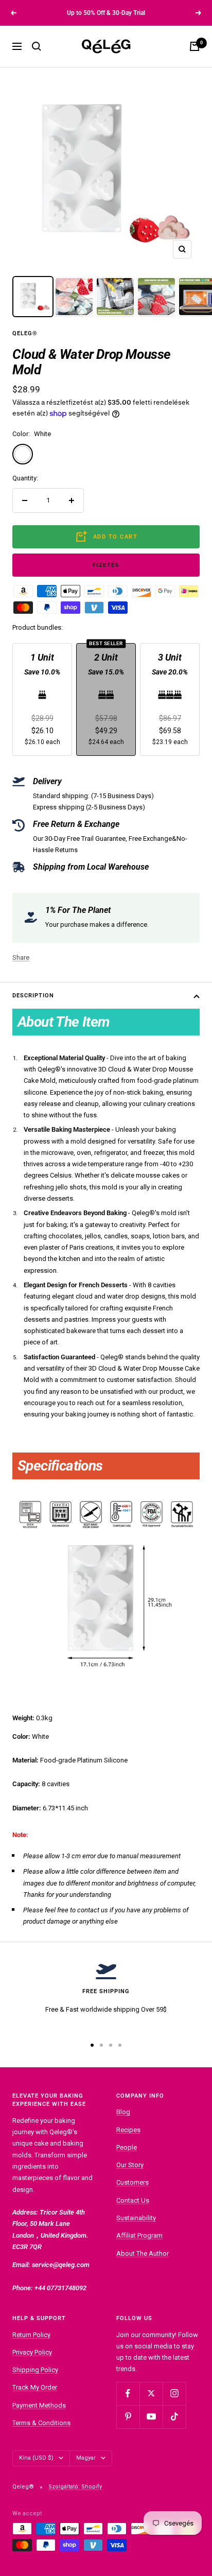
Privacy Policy (32, 2352)
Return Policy (31, 2335)
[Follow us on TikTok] (174, 2417)
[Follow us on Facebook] (128, 2393)
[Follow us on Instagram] (174, 2393)
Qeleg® (25, 333)
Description (33, 996)
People (127, 2147)
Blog (123, 2112)
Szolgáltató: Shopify (75, 2487)
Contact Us (133, 2200)
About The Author (143, 2253)
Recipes (128, 2130)
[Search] (37, 46)
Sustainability (136, 2218)
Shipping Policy (35, 2370)
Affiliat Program (139, 2235)
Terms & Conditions (41, 2423)
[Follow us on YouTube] (151, 2417)
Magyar (86, 2458)
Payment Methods (39, 2405)
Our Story (130, 2165)
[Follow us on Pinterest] (128, 2417)
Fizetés (106, 565)
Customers (132, 2182)
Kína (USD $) (36, 2458)
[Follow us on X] (151, 2393)
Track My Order (35, 2387)
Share (21, 957)
